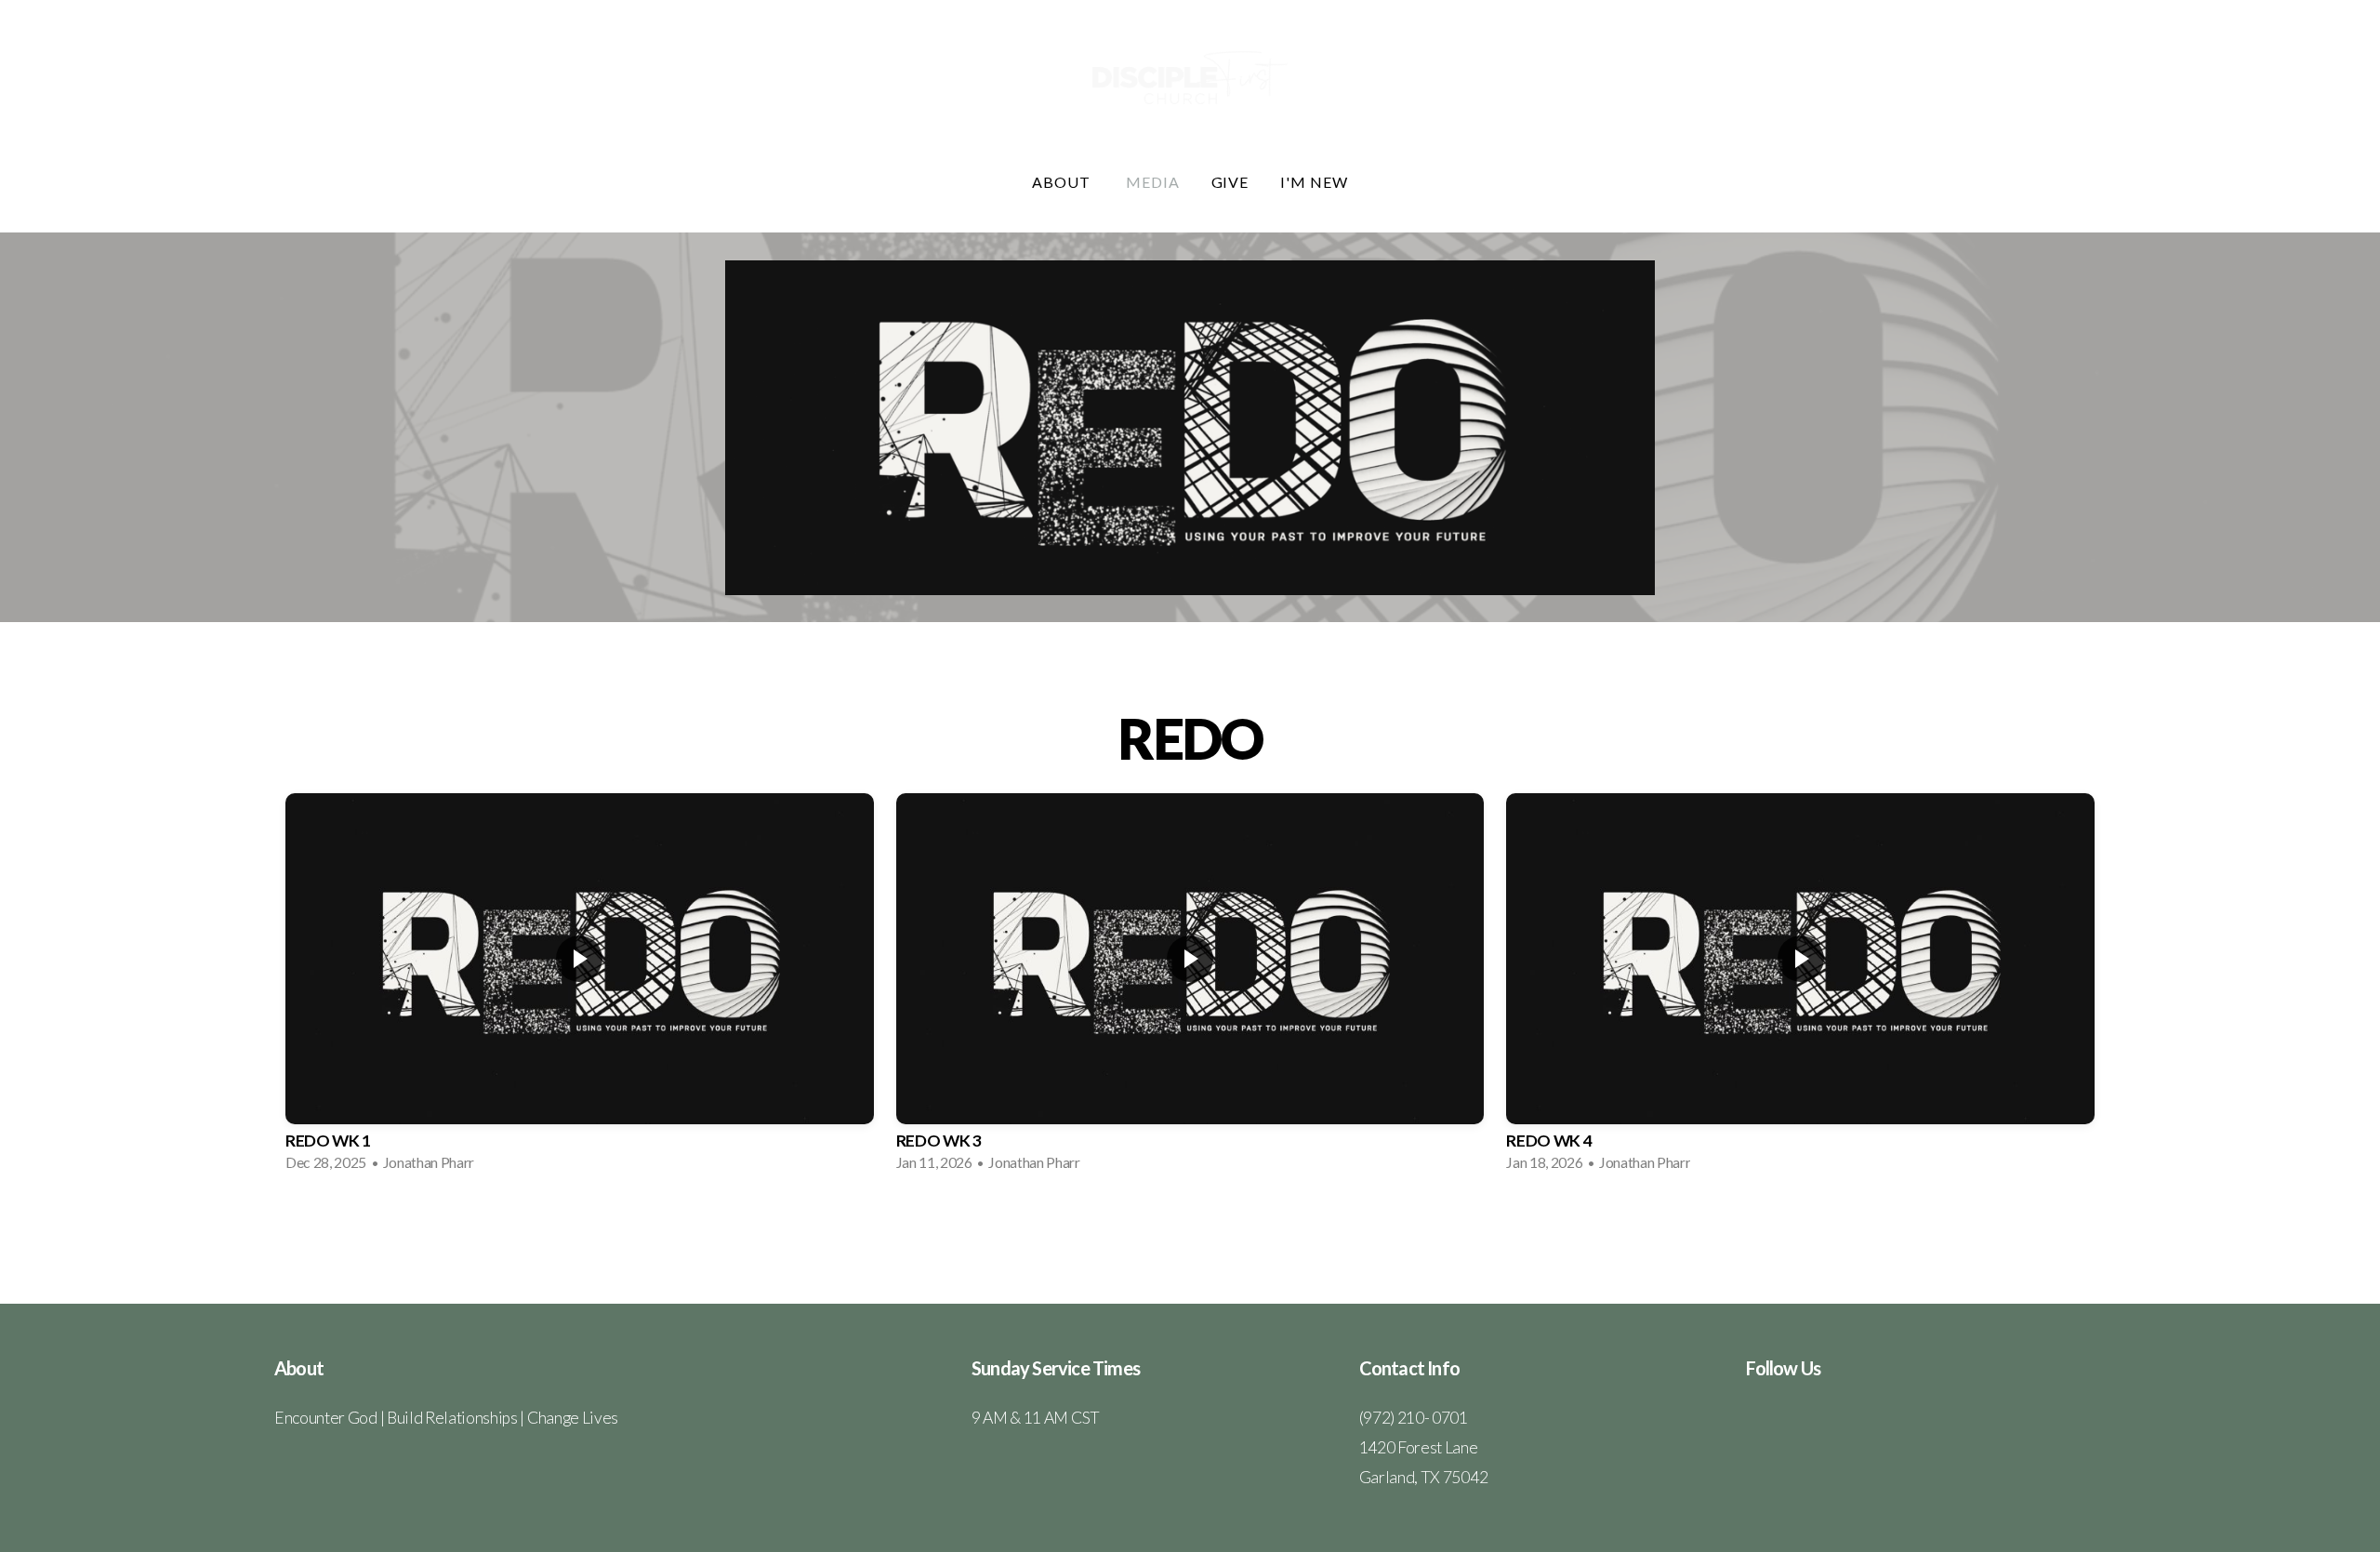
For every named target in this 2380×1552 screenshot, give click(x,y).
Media (1153, 182)
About (1063, 182)
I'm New (1314, 182)
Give (1230, 182)
